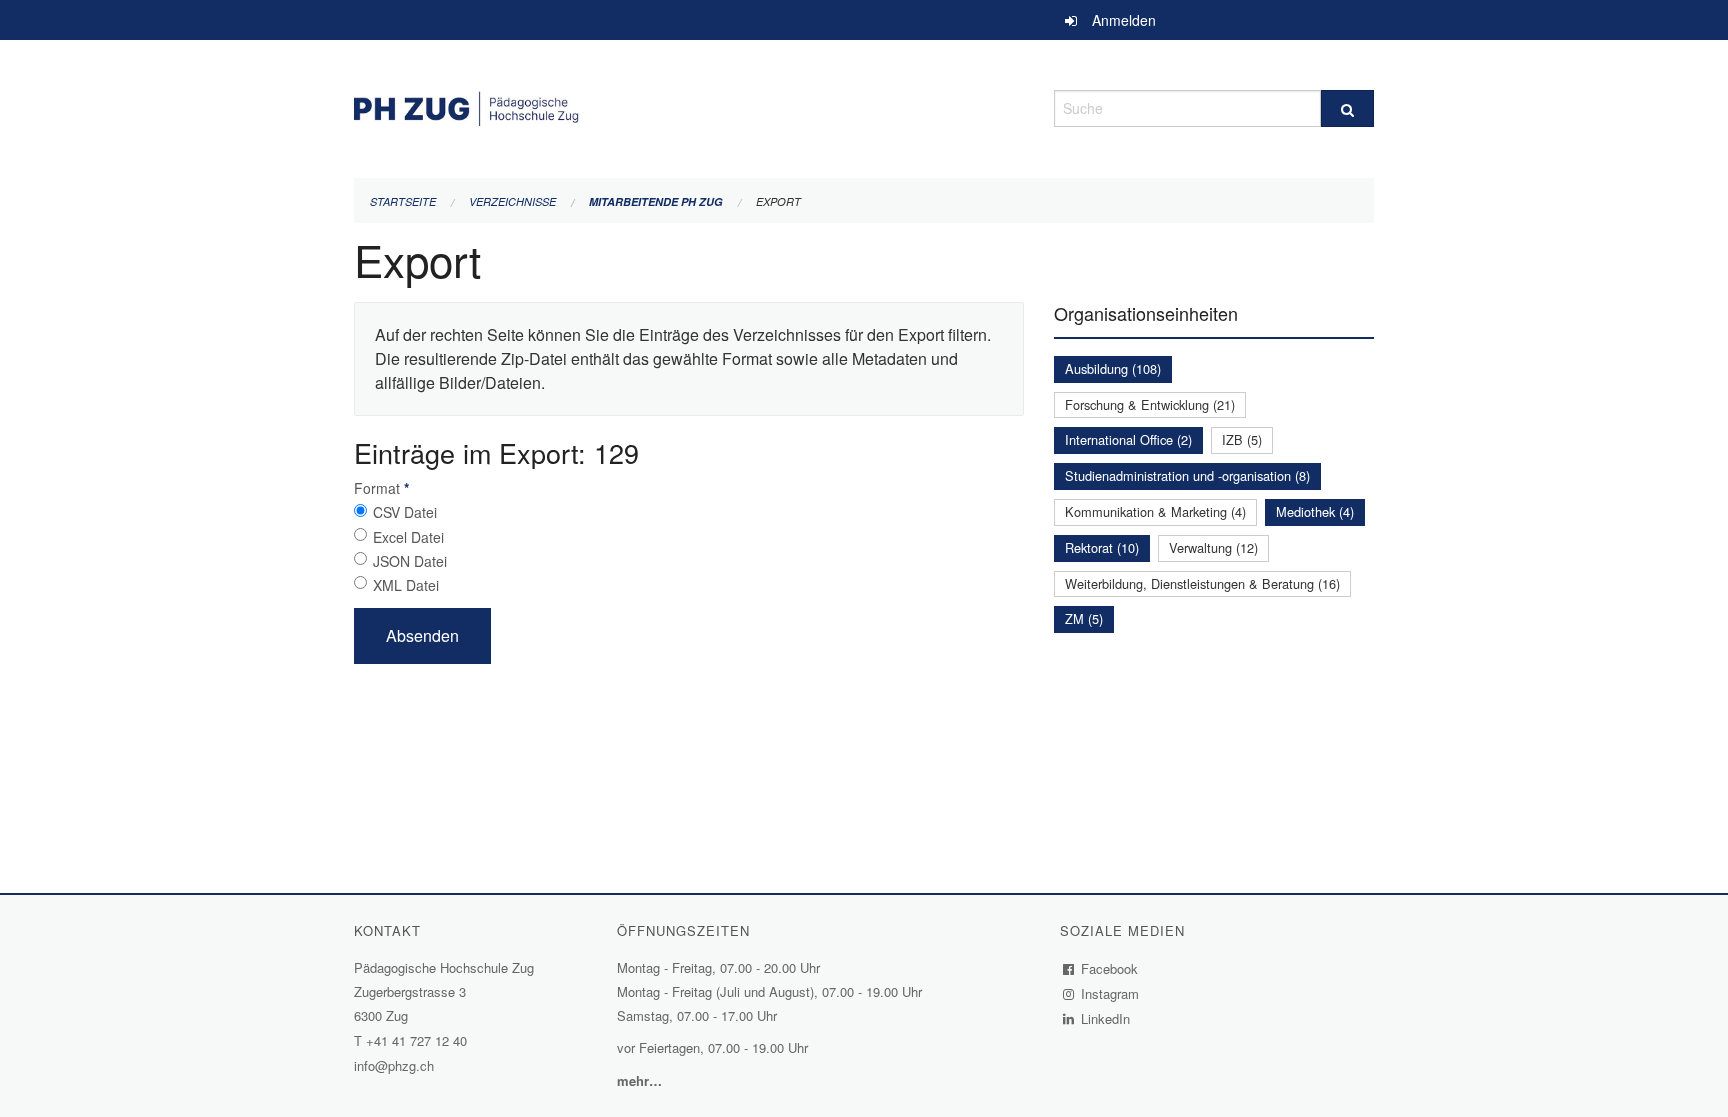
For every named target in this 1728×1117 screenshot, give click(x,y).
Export (778, 201)
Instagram (1110, 993)
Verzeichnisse (512, 201)
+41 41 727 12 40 (416, 1040)
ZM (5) (1084, 618)
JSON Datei (410, 561)
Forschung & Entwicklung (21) (1150, 404)
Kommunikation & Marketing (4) (1155, 511)
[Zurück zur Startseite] (689, 105)
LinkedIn (1106, 1018)
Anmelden (1124, 20)
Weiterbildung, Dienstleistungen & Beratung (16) (1202, 583)
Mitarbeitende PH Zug (656, 201)
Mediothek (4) (1315, 511)
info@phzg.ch (394, 1065)
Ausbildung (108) (1113, 368)
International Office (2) (1128, 439)
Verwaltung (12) (1213, 547)
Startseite (403, 201)
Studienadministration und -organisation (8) (1187, 475)
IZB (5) (1242, 439)
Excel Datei (408, 537)
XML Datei (406, 585)
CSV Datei (405, 512)
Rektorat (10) (1102, 547)
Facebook (1110, 968)
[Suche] (1347, 108)
